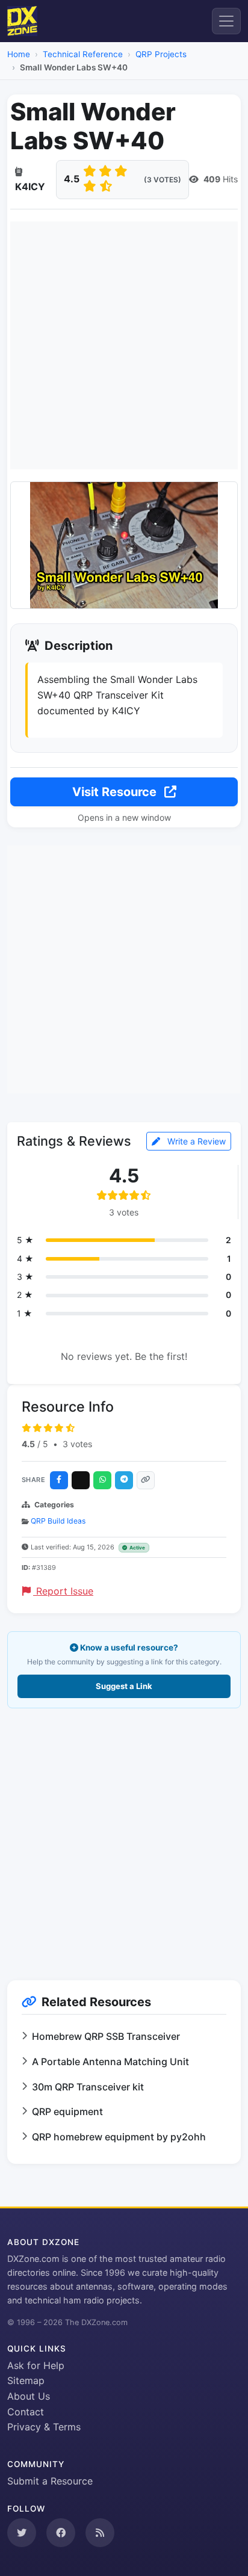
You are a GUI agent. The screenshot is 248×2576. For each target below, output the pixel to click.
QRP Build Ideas (58, 1521)
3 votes (77, 1444)
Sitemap (26, 2380)
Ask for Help (36, 2365)
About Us (29, 2396)
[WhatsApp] (102, 1480)
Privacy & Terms (44, 2427)
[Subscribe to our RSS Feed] (100, 2533)
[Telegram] (124, 1480)
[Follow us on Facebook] (61, 2533)
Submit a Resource (50, 2481)
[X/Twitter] (81, 1480)
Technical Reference (83, 54)
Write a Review (195, 1141)
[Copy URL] (146, 1480)
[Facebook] (59, 1480)
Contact (26, 2412)
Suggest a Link (124, 1686)
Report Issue (63, 1591)
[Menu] (226, 21)
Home (19, 54)
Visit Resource (116, 792)
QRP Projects (161, 54)
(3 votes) (163, 180)
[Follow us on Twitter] (22, 2533)
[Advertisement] (124, 345)
